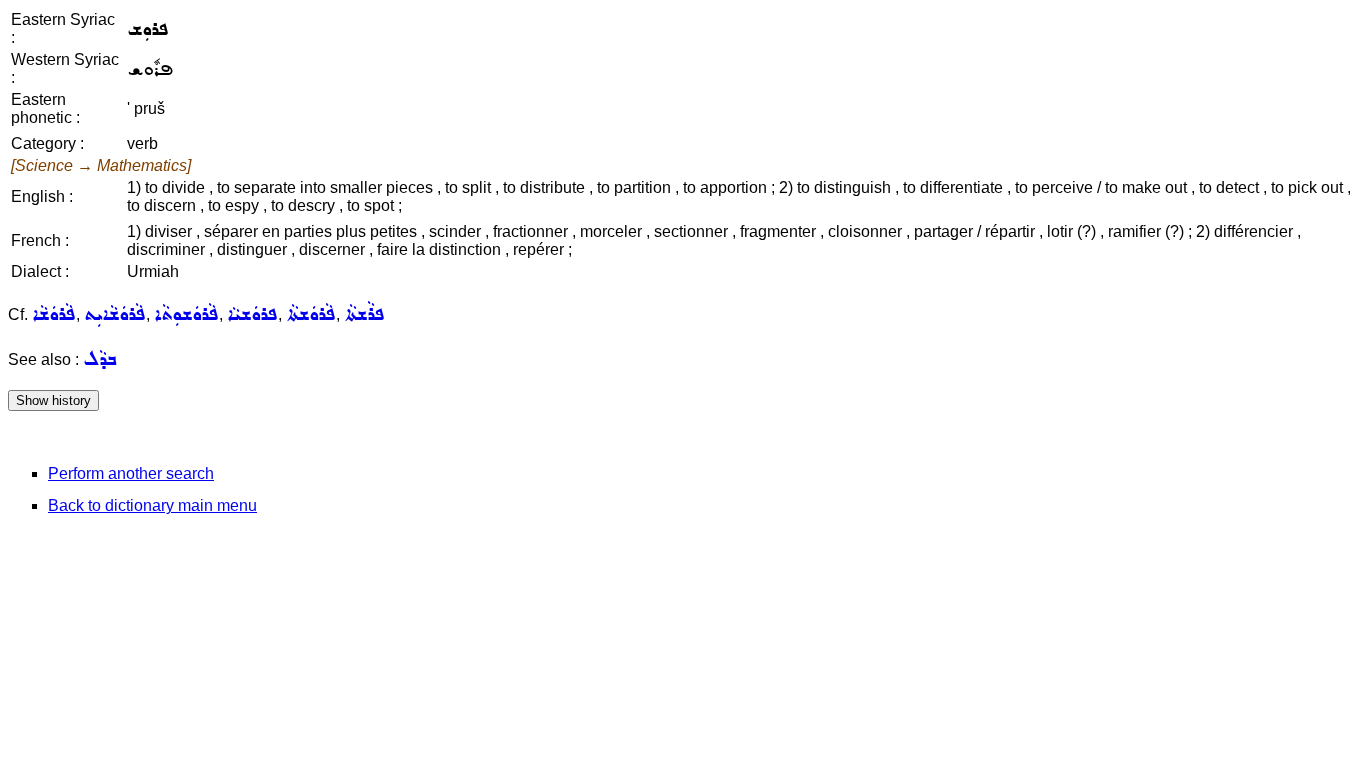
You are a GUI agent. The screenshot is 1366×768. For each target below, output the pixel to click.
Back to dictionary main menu (152, 505)
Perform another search (131, 473)
